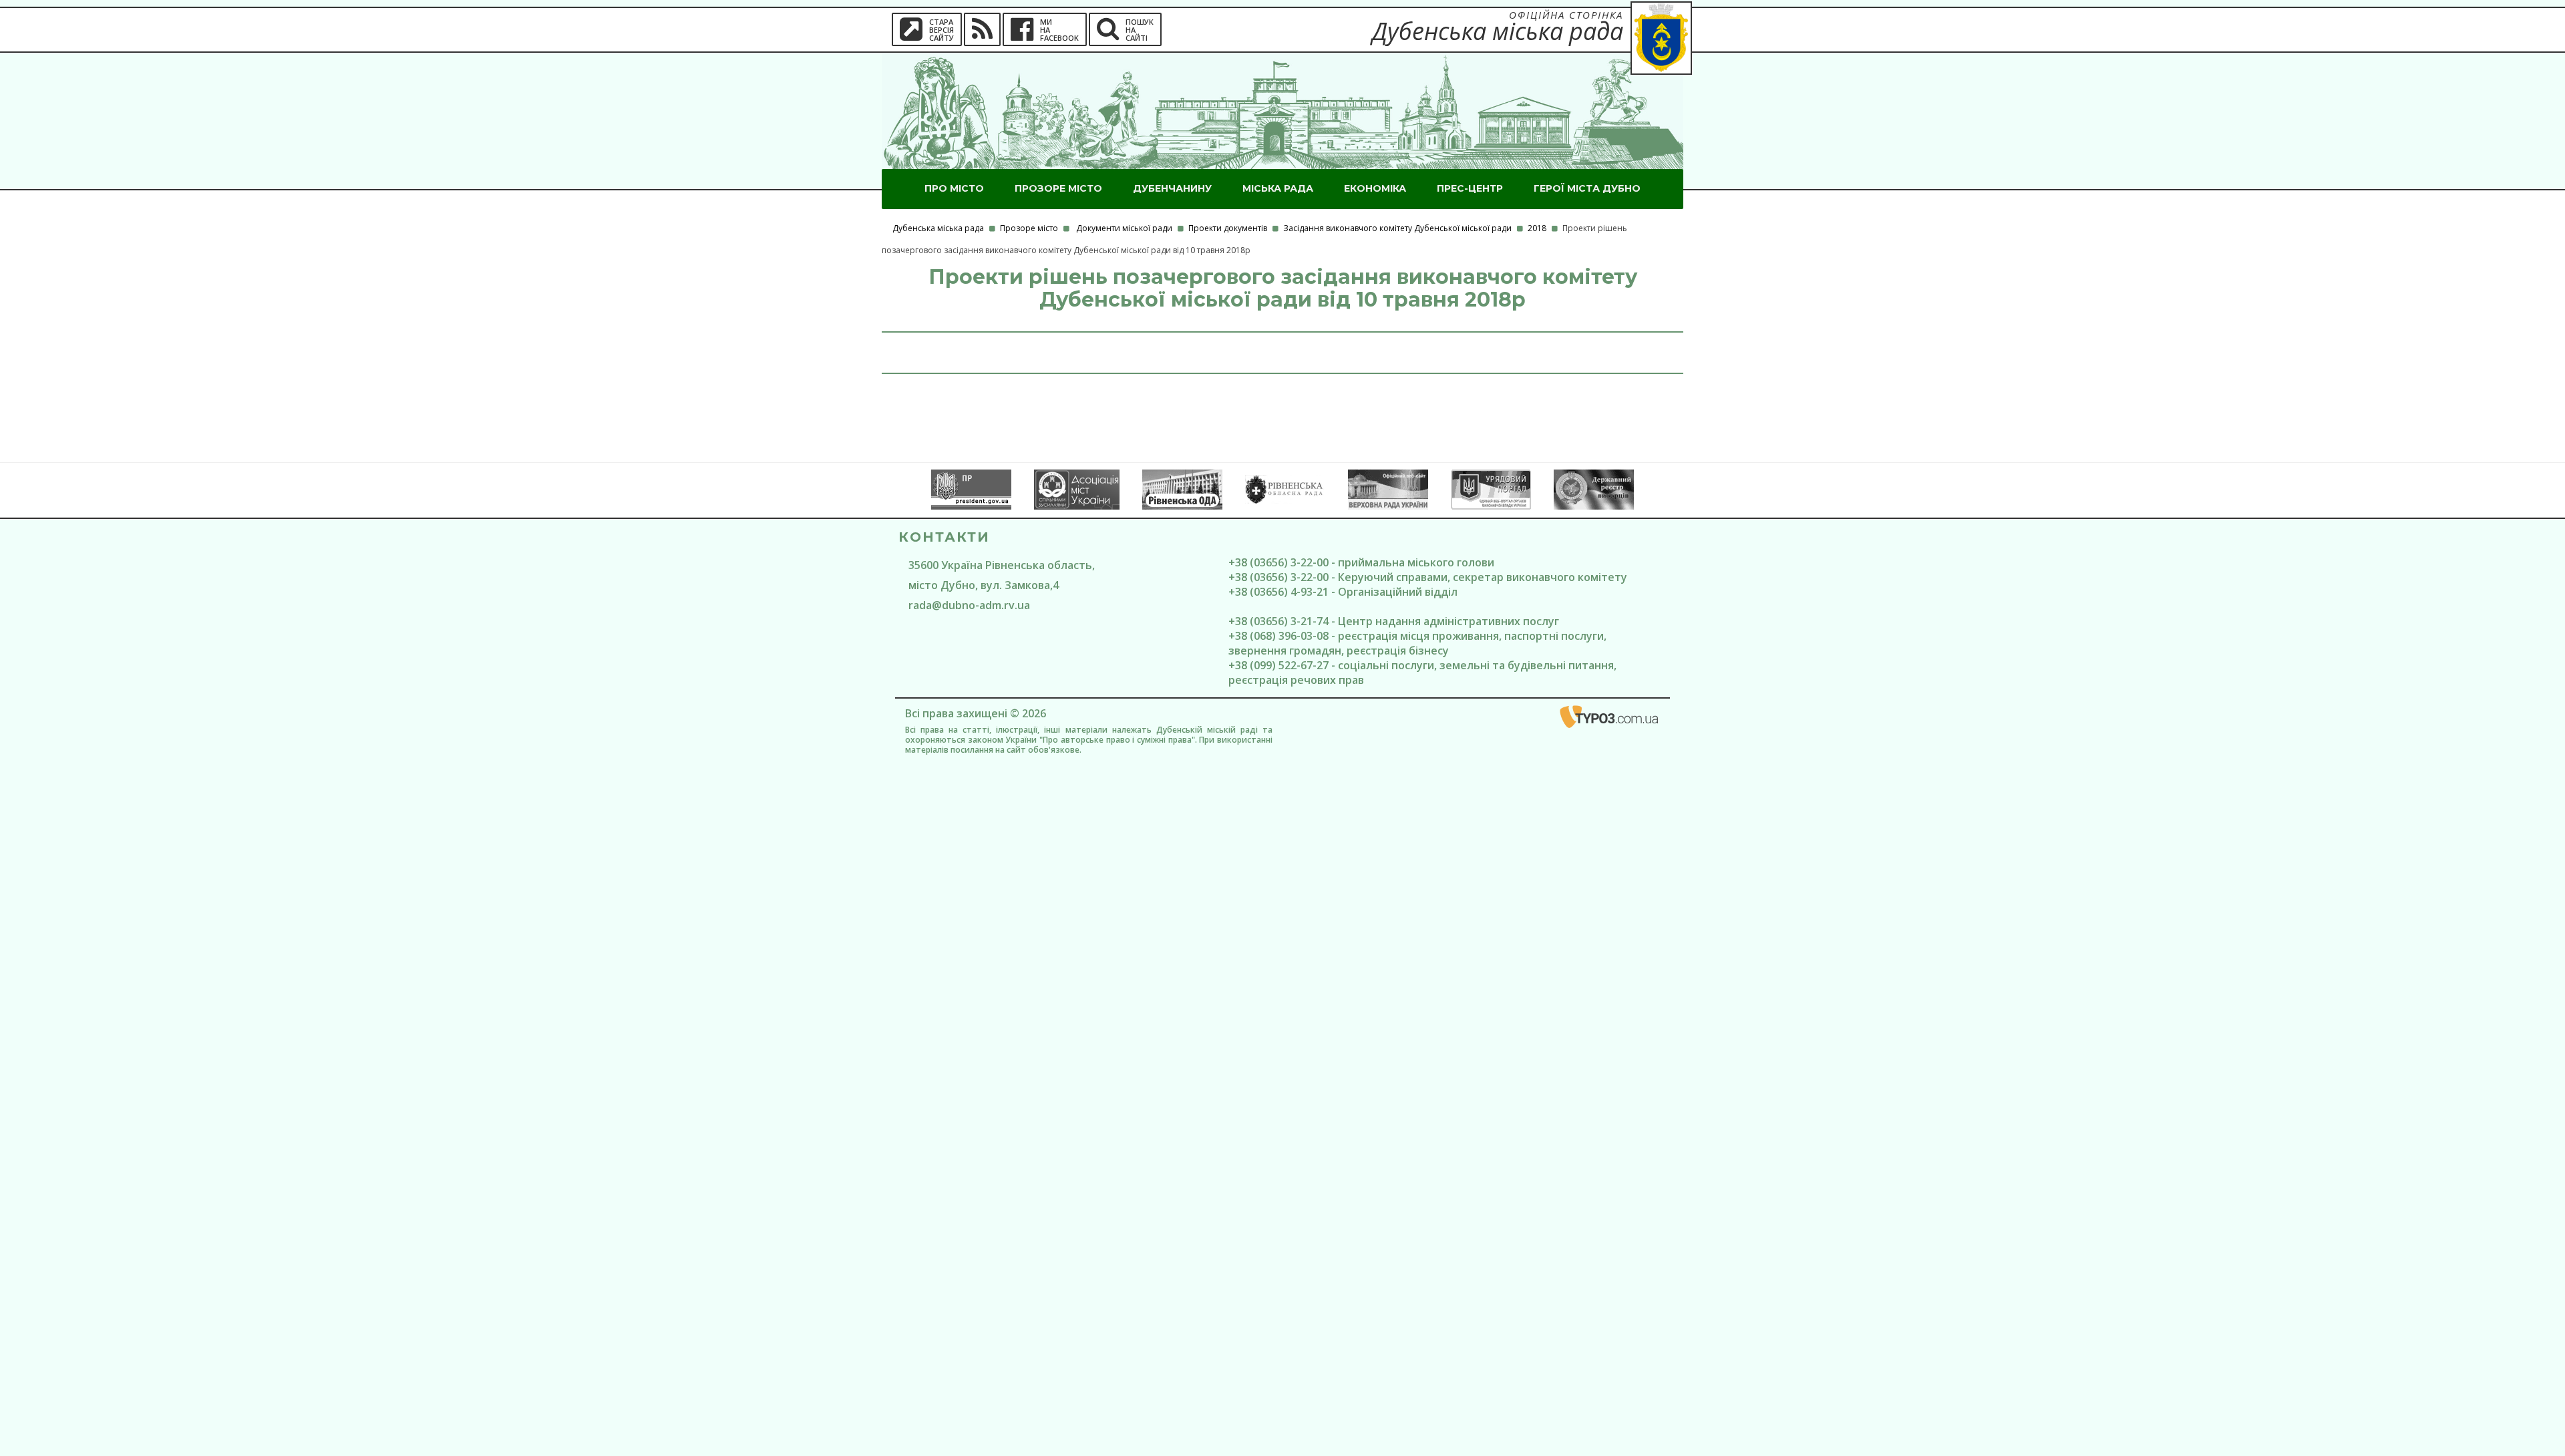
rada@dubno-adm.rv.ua (969, 605)
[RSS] (982, 29)
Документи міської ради (1124, 228)
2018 (1537, 228)
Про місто (954, 188)
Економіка (1375, 188)
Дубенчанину (1172, 188)
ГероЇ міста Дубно (1587, 188)
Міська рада (1278, 188)
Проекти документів (1228, 228)
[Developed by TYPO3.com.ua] (1610, 719)
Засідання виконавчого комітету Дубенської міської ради (1397, 228)
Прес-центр (1470, 188)
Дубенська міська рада (938, 228)
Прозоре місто (1058, 188)
